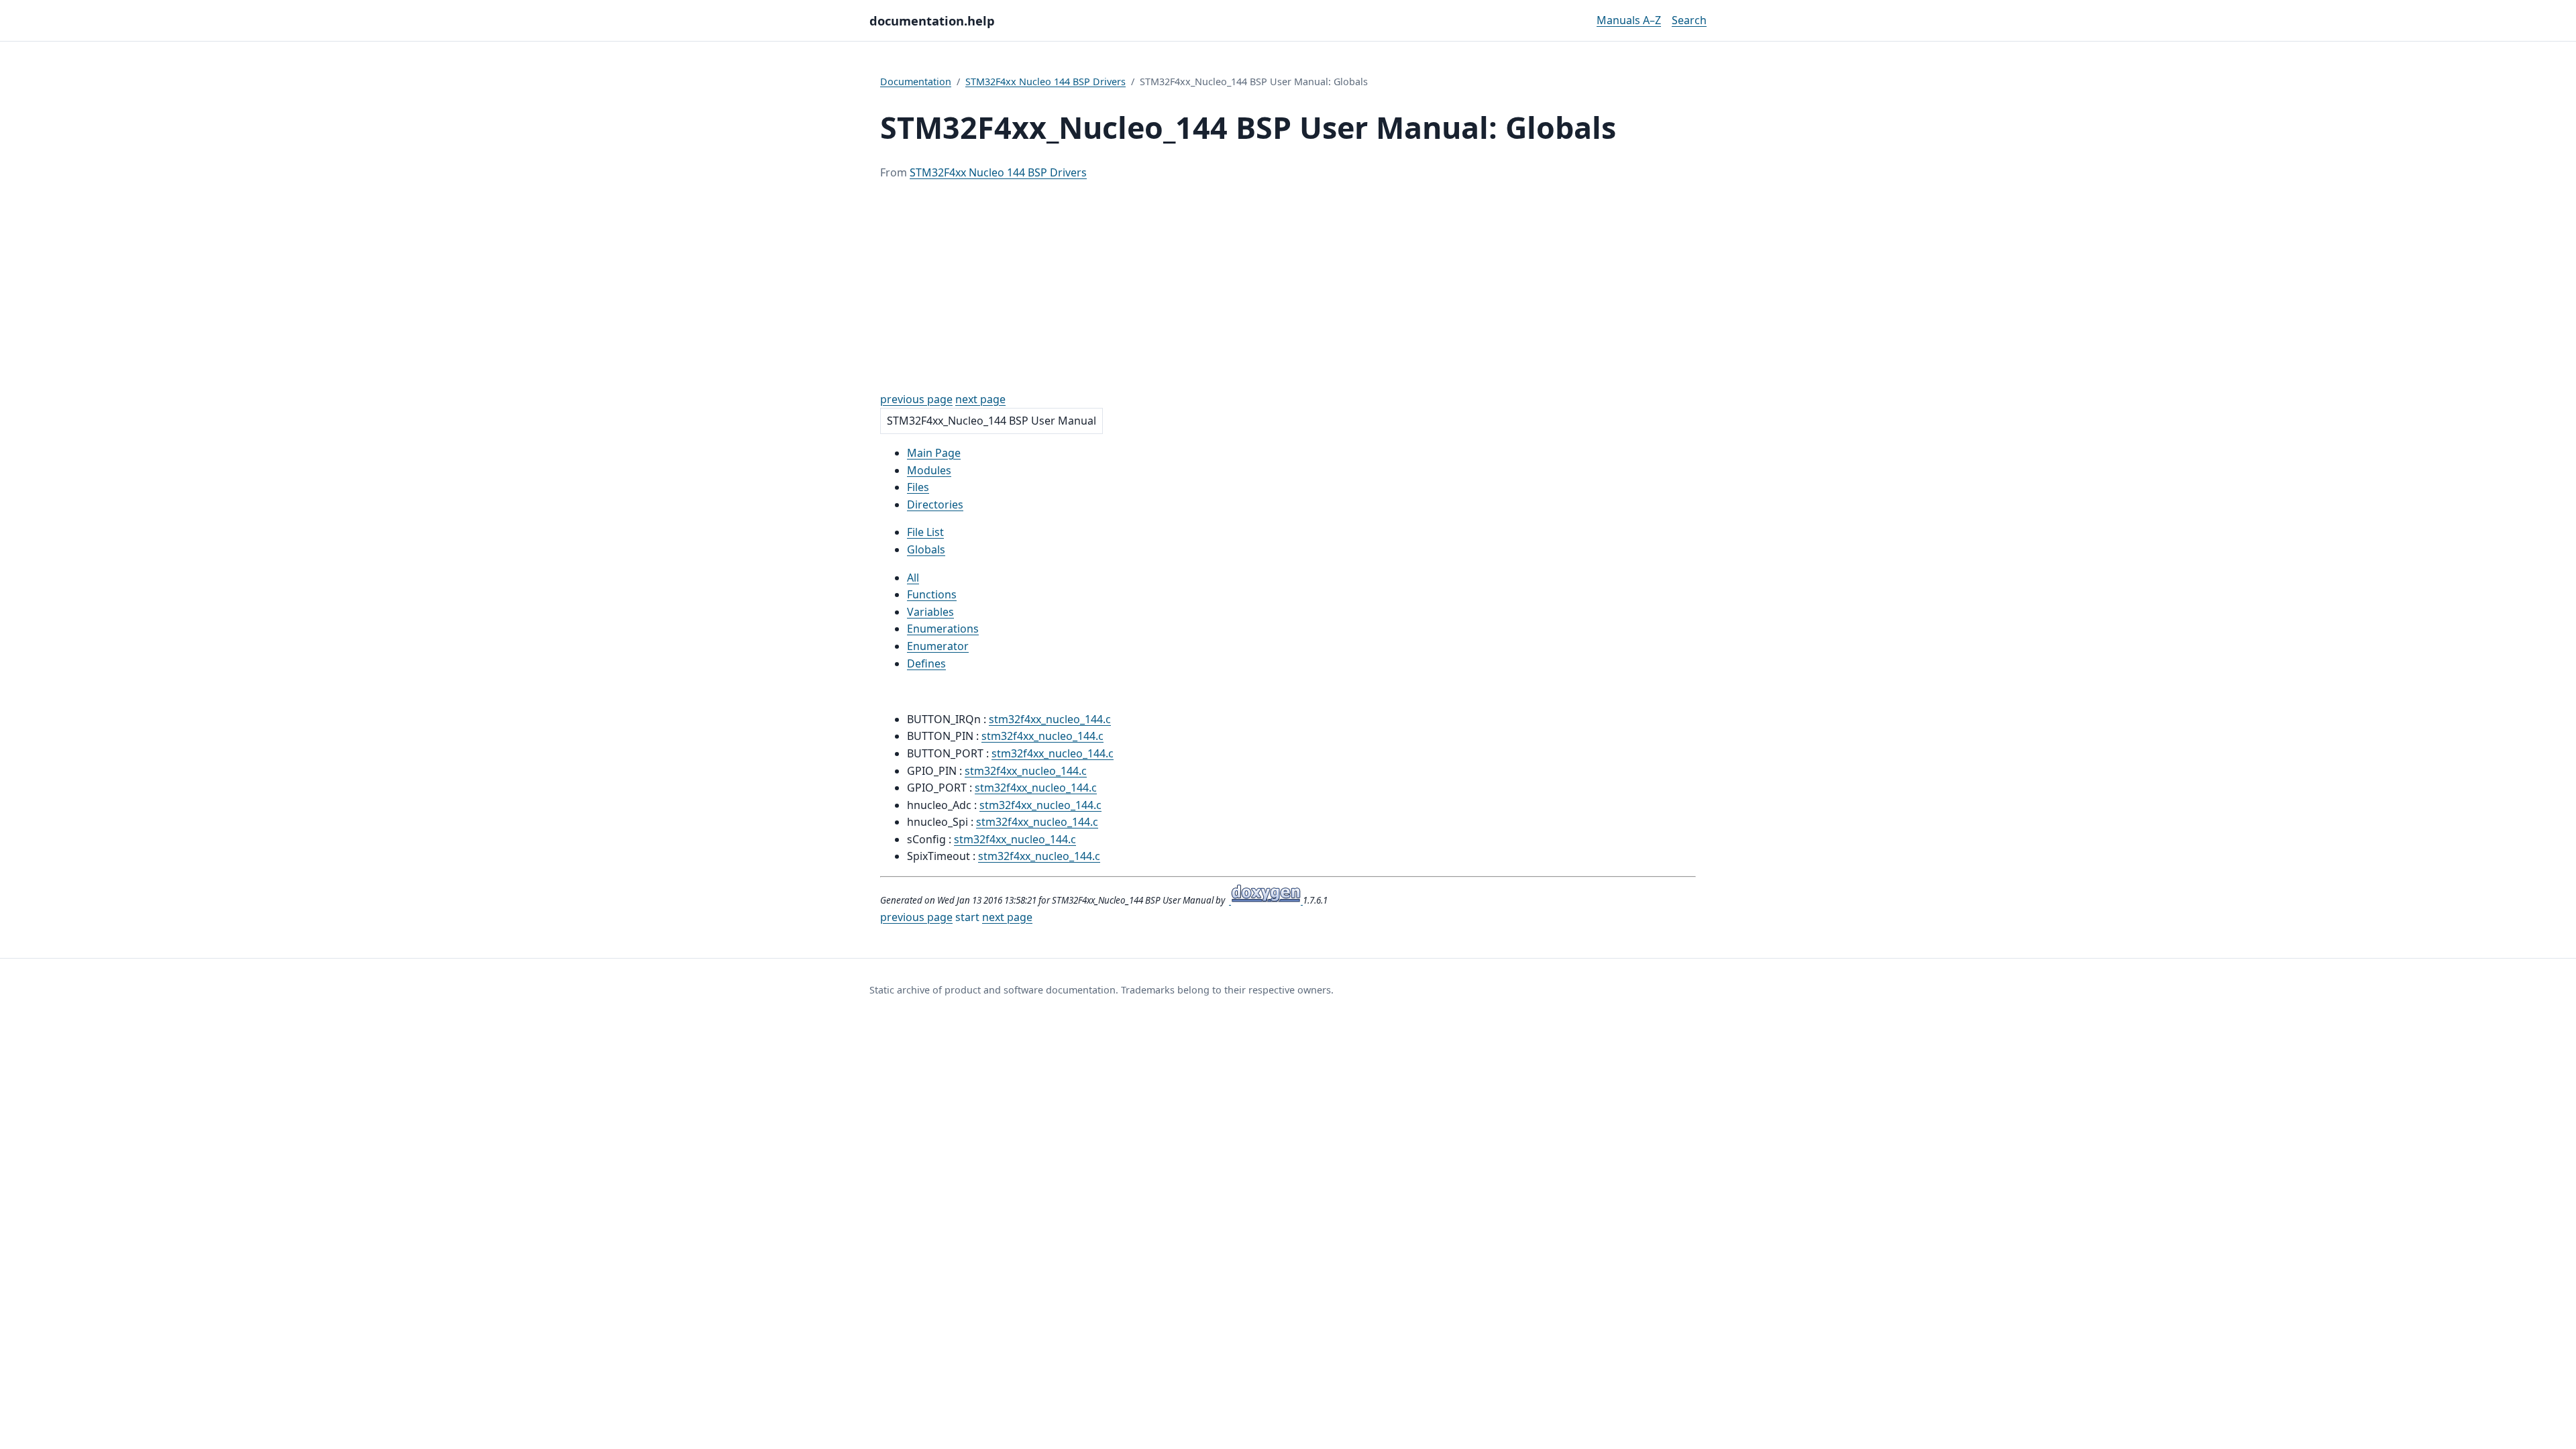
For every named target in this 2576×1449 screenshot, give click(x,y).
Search (1689, 20)
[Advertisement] (1288, 286)
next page (980, 399)
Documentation (916, 82)
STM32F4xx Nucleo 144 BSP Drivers (1045, 82)
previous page (916, 399)
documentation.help (932, 20)
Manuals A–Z (1629, 20)
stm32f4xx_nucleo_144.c (1050, 719)
